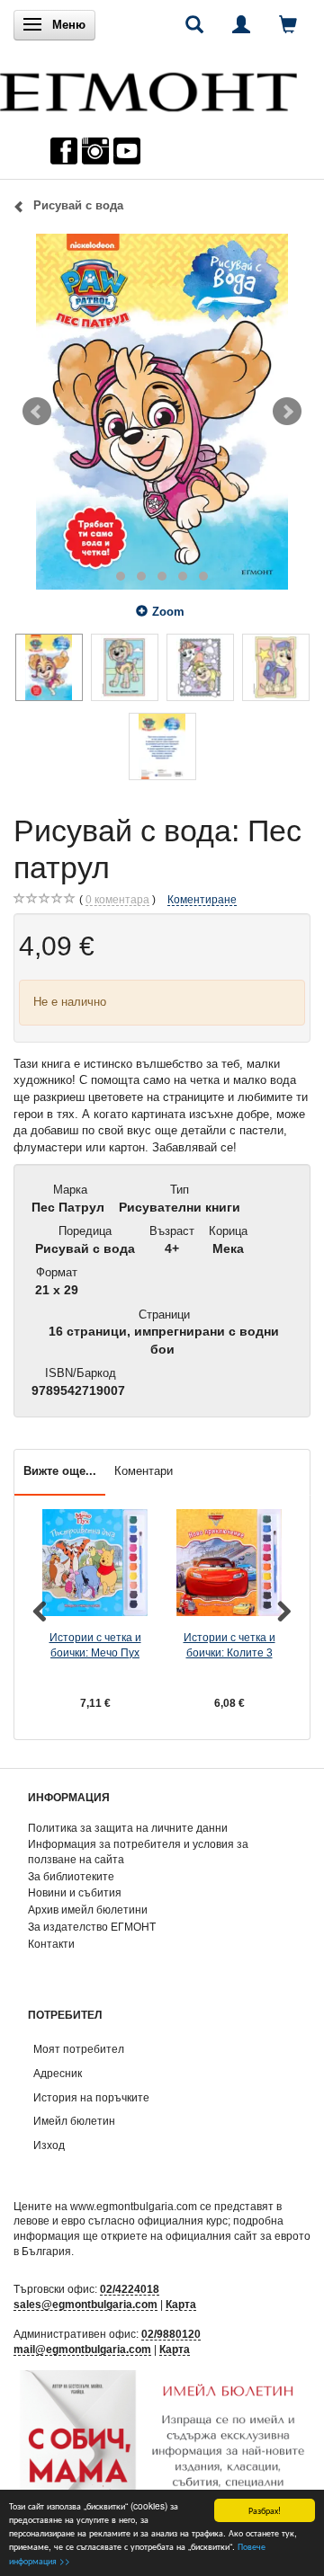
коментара (117, 899)
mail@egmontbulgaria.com (82, 2349)
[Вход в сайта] (241, 24)
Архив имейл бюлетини (88, 1910)
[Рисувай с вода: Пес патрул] (162, 412)
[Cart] (288, 24)
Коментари (144, 1471)
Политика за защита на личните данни (128, 1828)
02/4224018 (130, 2289)
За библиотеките (71, 1876)
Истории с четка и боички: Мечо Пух (95, 1645)
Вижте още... (60, 1471)
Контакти (51, 1944)
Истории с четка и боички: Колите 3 (229, 1645)
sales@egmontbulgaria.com (85, 2304)
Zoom (168, 612)
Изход (49, 2145)
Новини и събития (75, 1892)
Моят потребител (79, 2049)
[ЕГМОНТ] (148, 88)
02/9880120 (171, 2334)
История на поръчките (91, 2097)
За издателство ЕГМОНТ (92, 1927)
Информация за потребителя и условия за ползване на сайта (138, 1852)
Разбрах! (265, 2510)
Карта (181, 2304)
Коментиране (202, 899)
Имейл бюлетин (74, 2121)
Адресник (58, 2073)
